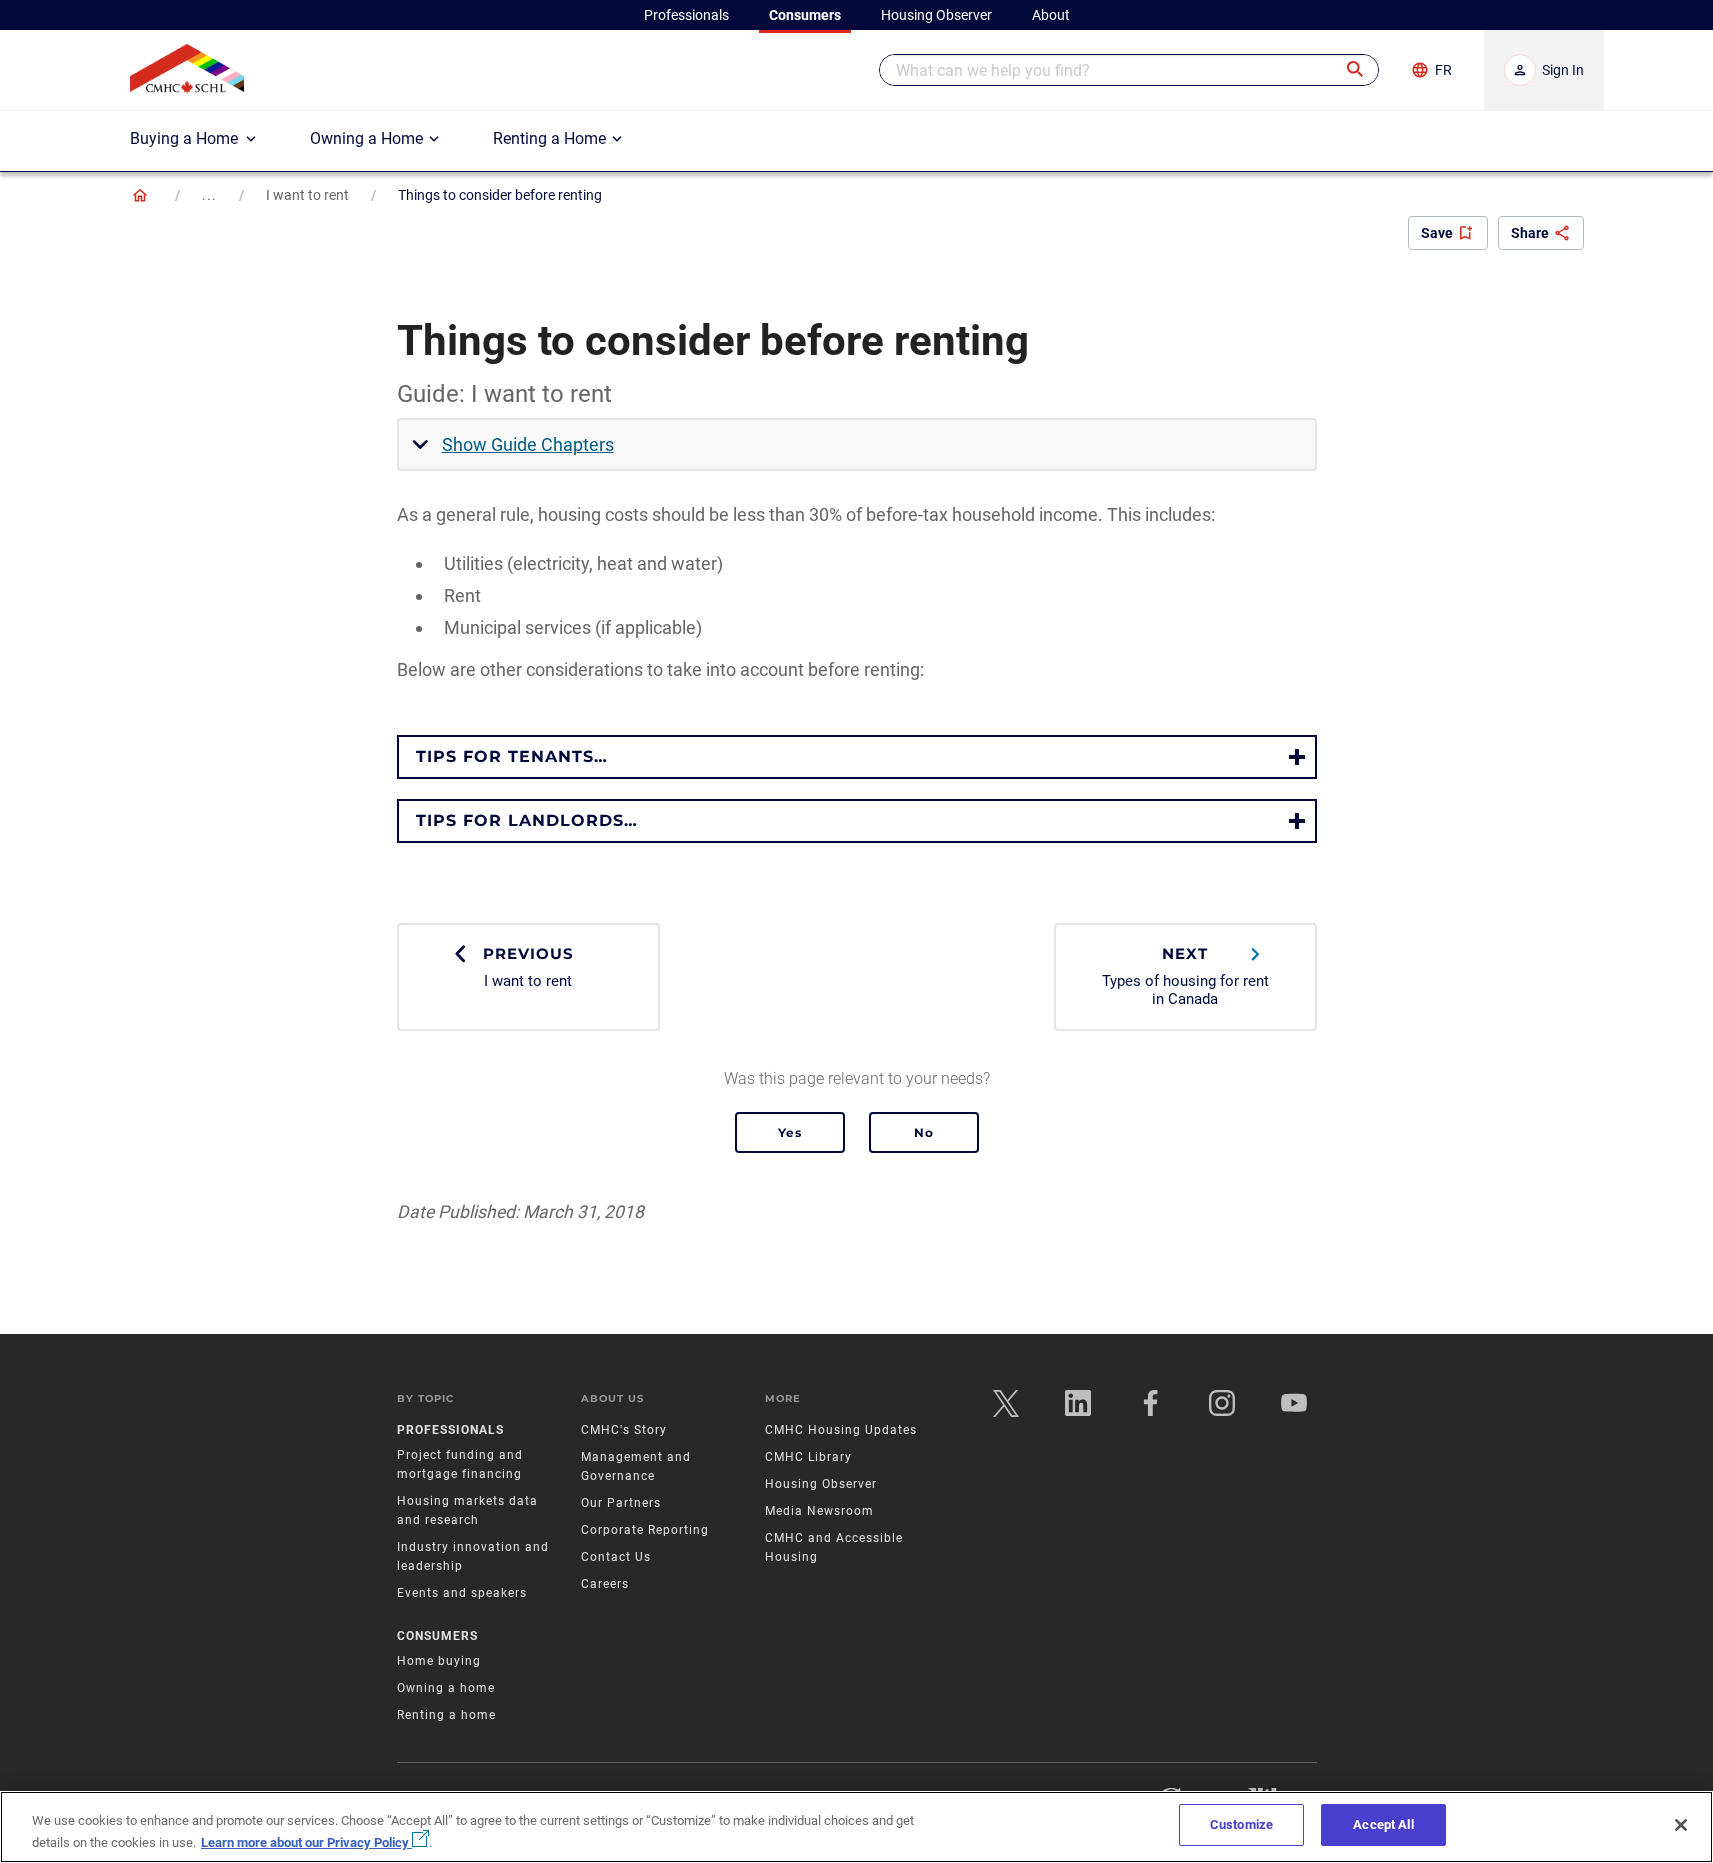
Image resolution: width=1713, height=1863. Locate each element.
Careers (605, 1584)
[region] (856, 1827)
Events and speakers (462, 1593)
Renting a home (446, 1715)
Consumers (437, 1636)
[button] (1356, 70)
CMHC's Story (624, 1430)
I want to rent (307, 195)
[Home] (140, 195)
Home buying (439, 1661)
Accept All (1383, 1824)
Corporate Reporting (645, 1530)
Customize (1241, 1824)
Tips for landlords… (527, 820)
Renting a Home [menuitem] (549, 138)
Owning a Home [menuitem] (366, 138)
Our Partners (621, 1503)
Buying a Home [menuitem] (184, 138)
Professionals (450, 1430)
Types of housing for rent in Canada (1185, 975)
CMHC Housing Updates (841, 1430)
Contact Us (616, 1557)
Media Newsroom (819, 1511)
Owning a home (446, 1688)
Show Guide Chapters (528, 444)
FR (1443, 70)
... (209, 195)
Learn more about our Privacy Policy (306, 1842)
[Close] (1681, 1825)
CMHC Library (808, 1457)
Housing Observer (821, 1484)
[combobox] (1129, 70)
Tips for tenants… (512, 756)
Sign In (1563, 70)
